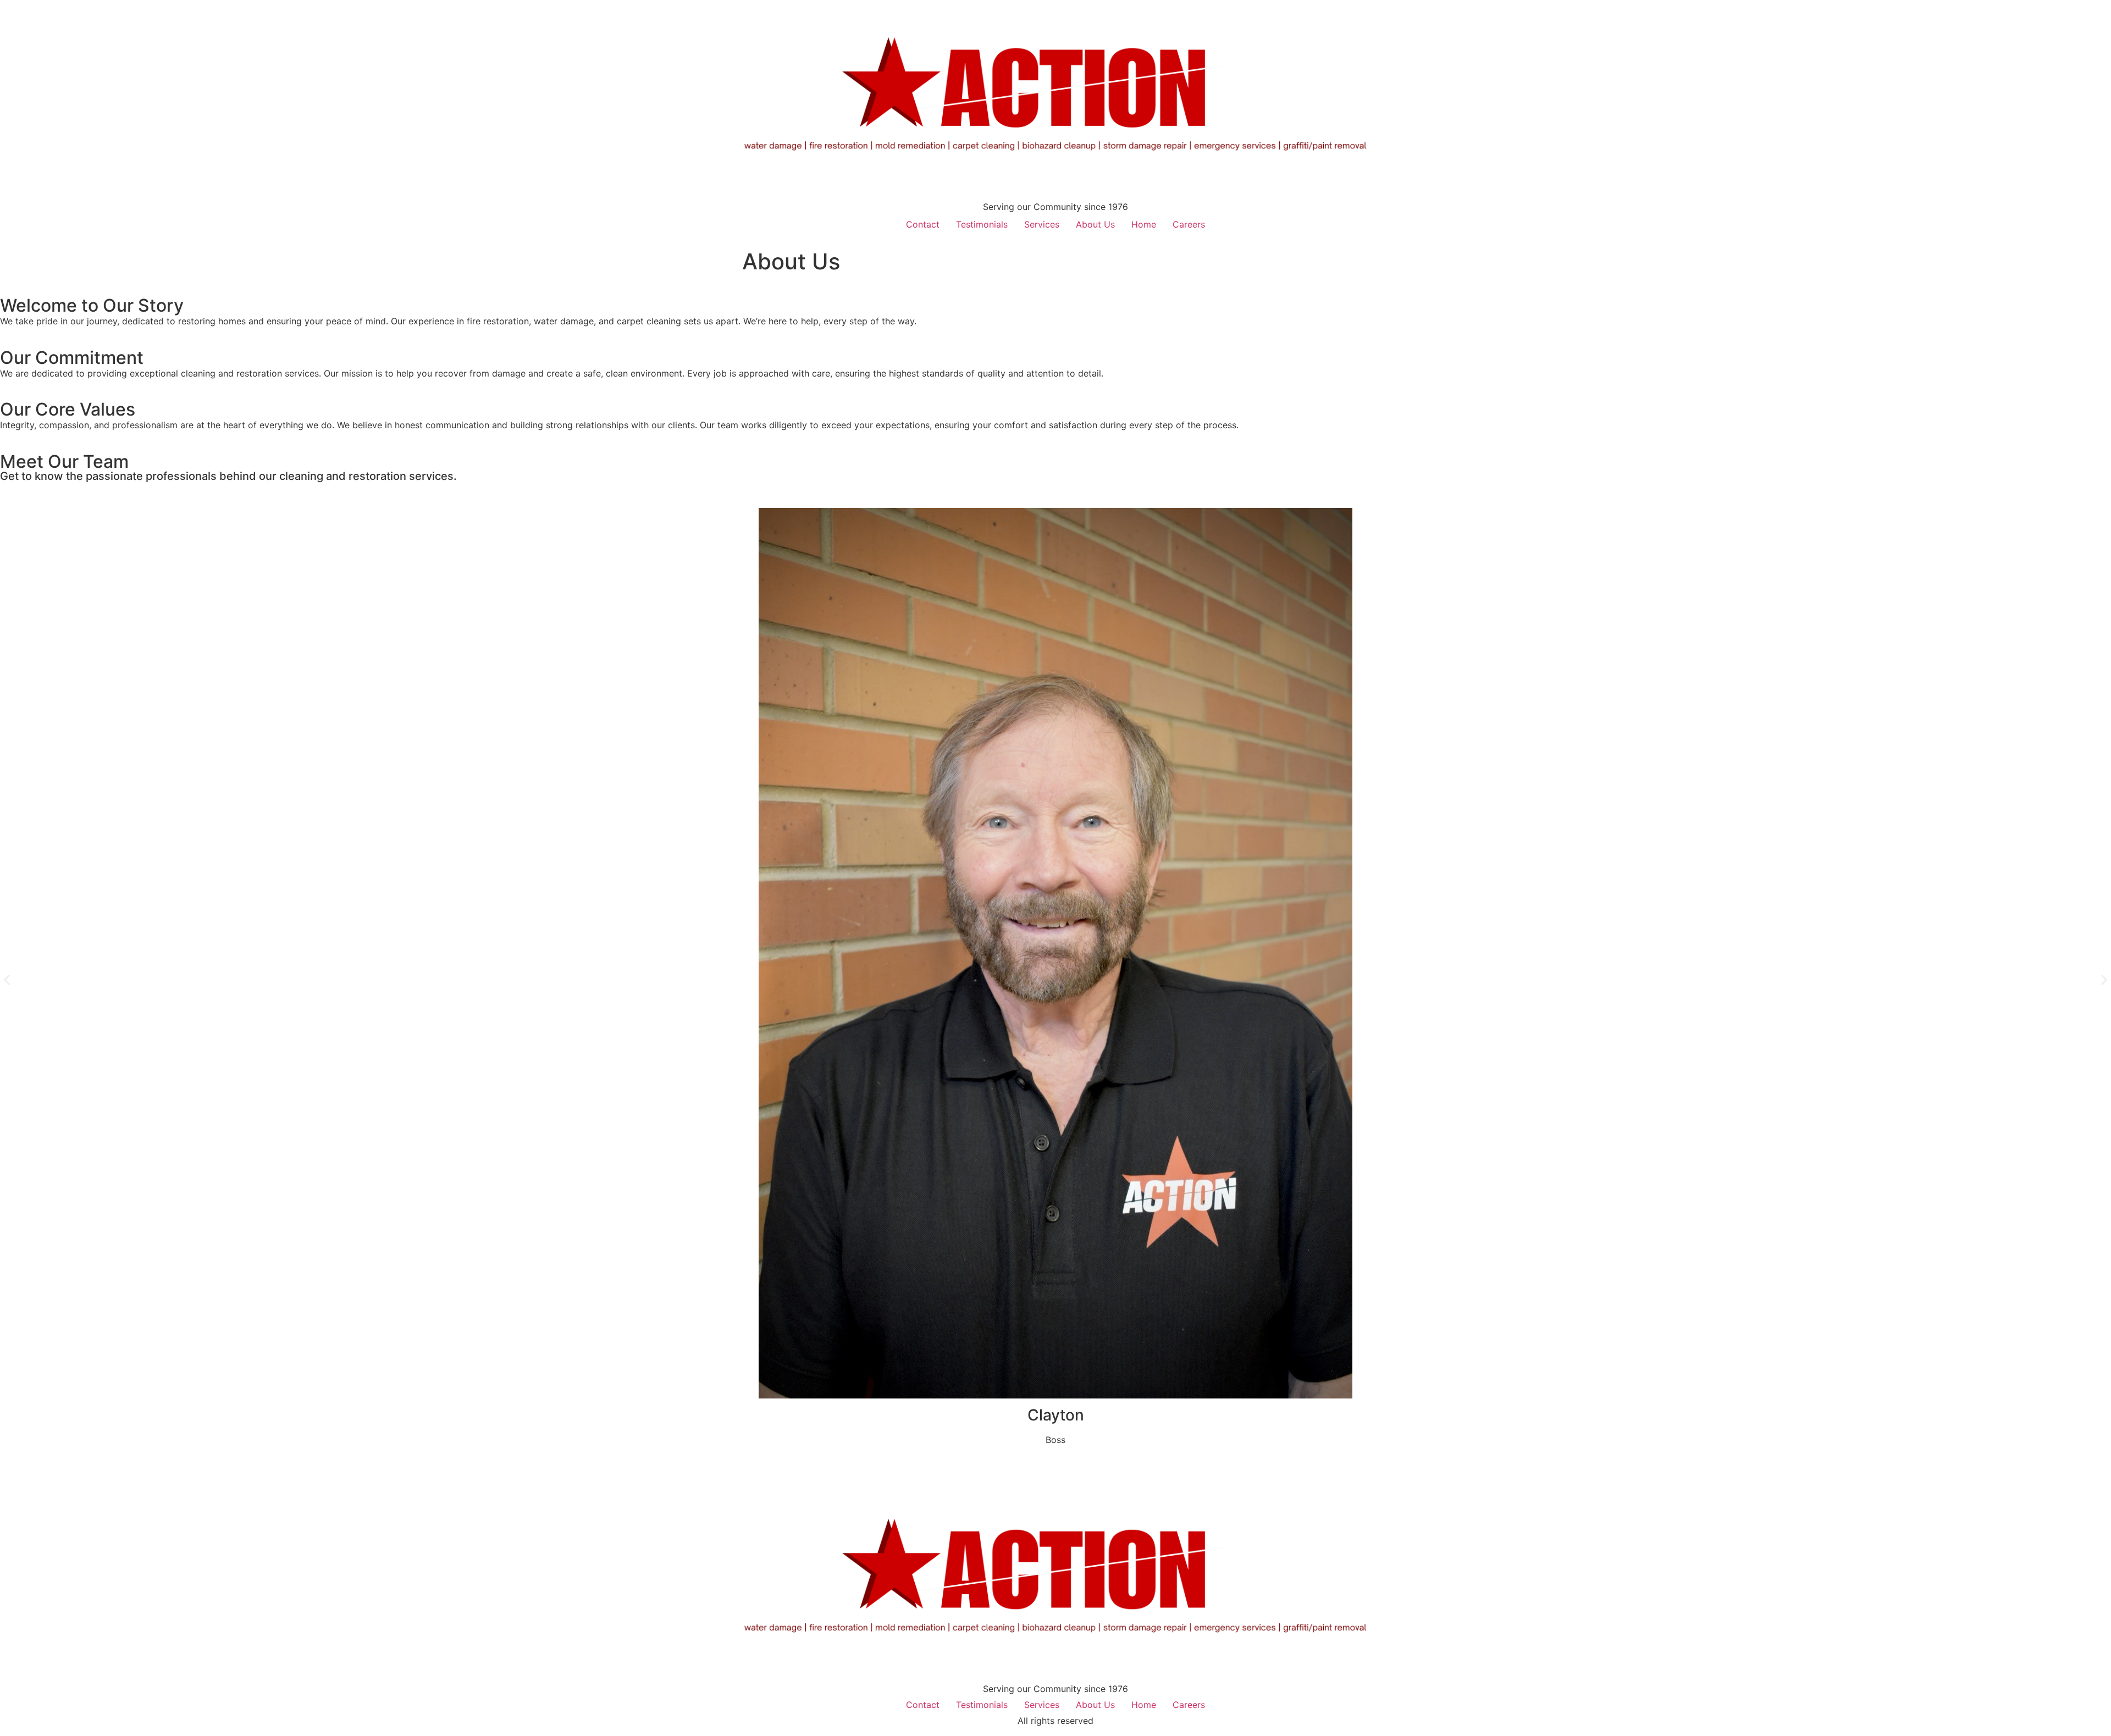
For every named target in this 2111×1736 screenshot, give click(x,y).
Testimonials (982, 224)
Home (1144, 224)
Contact (923, 224)
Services (1042, 224)
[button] (7, 980)
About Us (1095, 224)
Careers (1189, 224)
